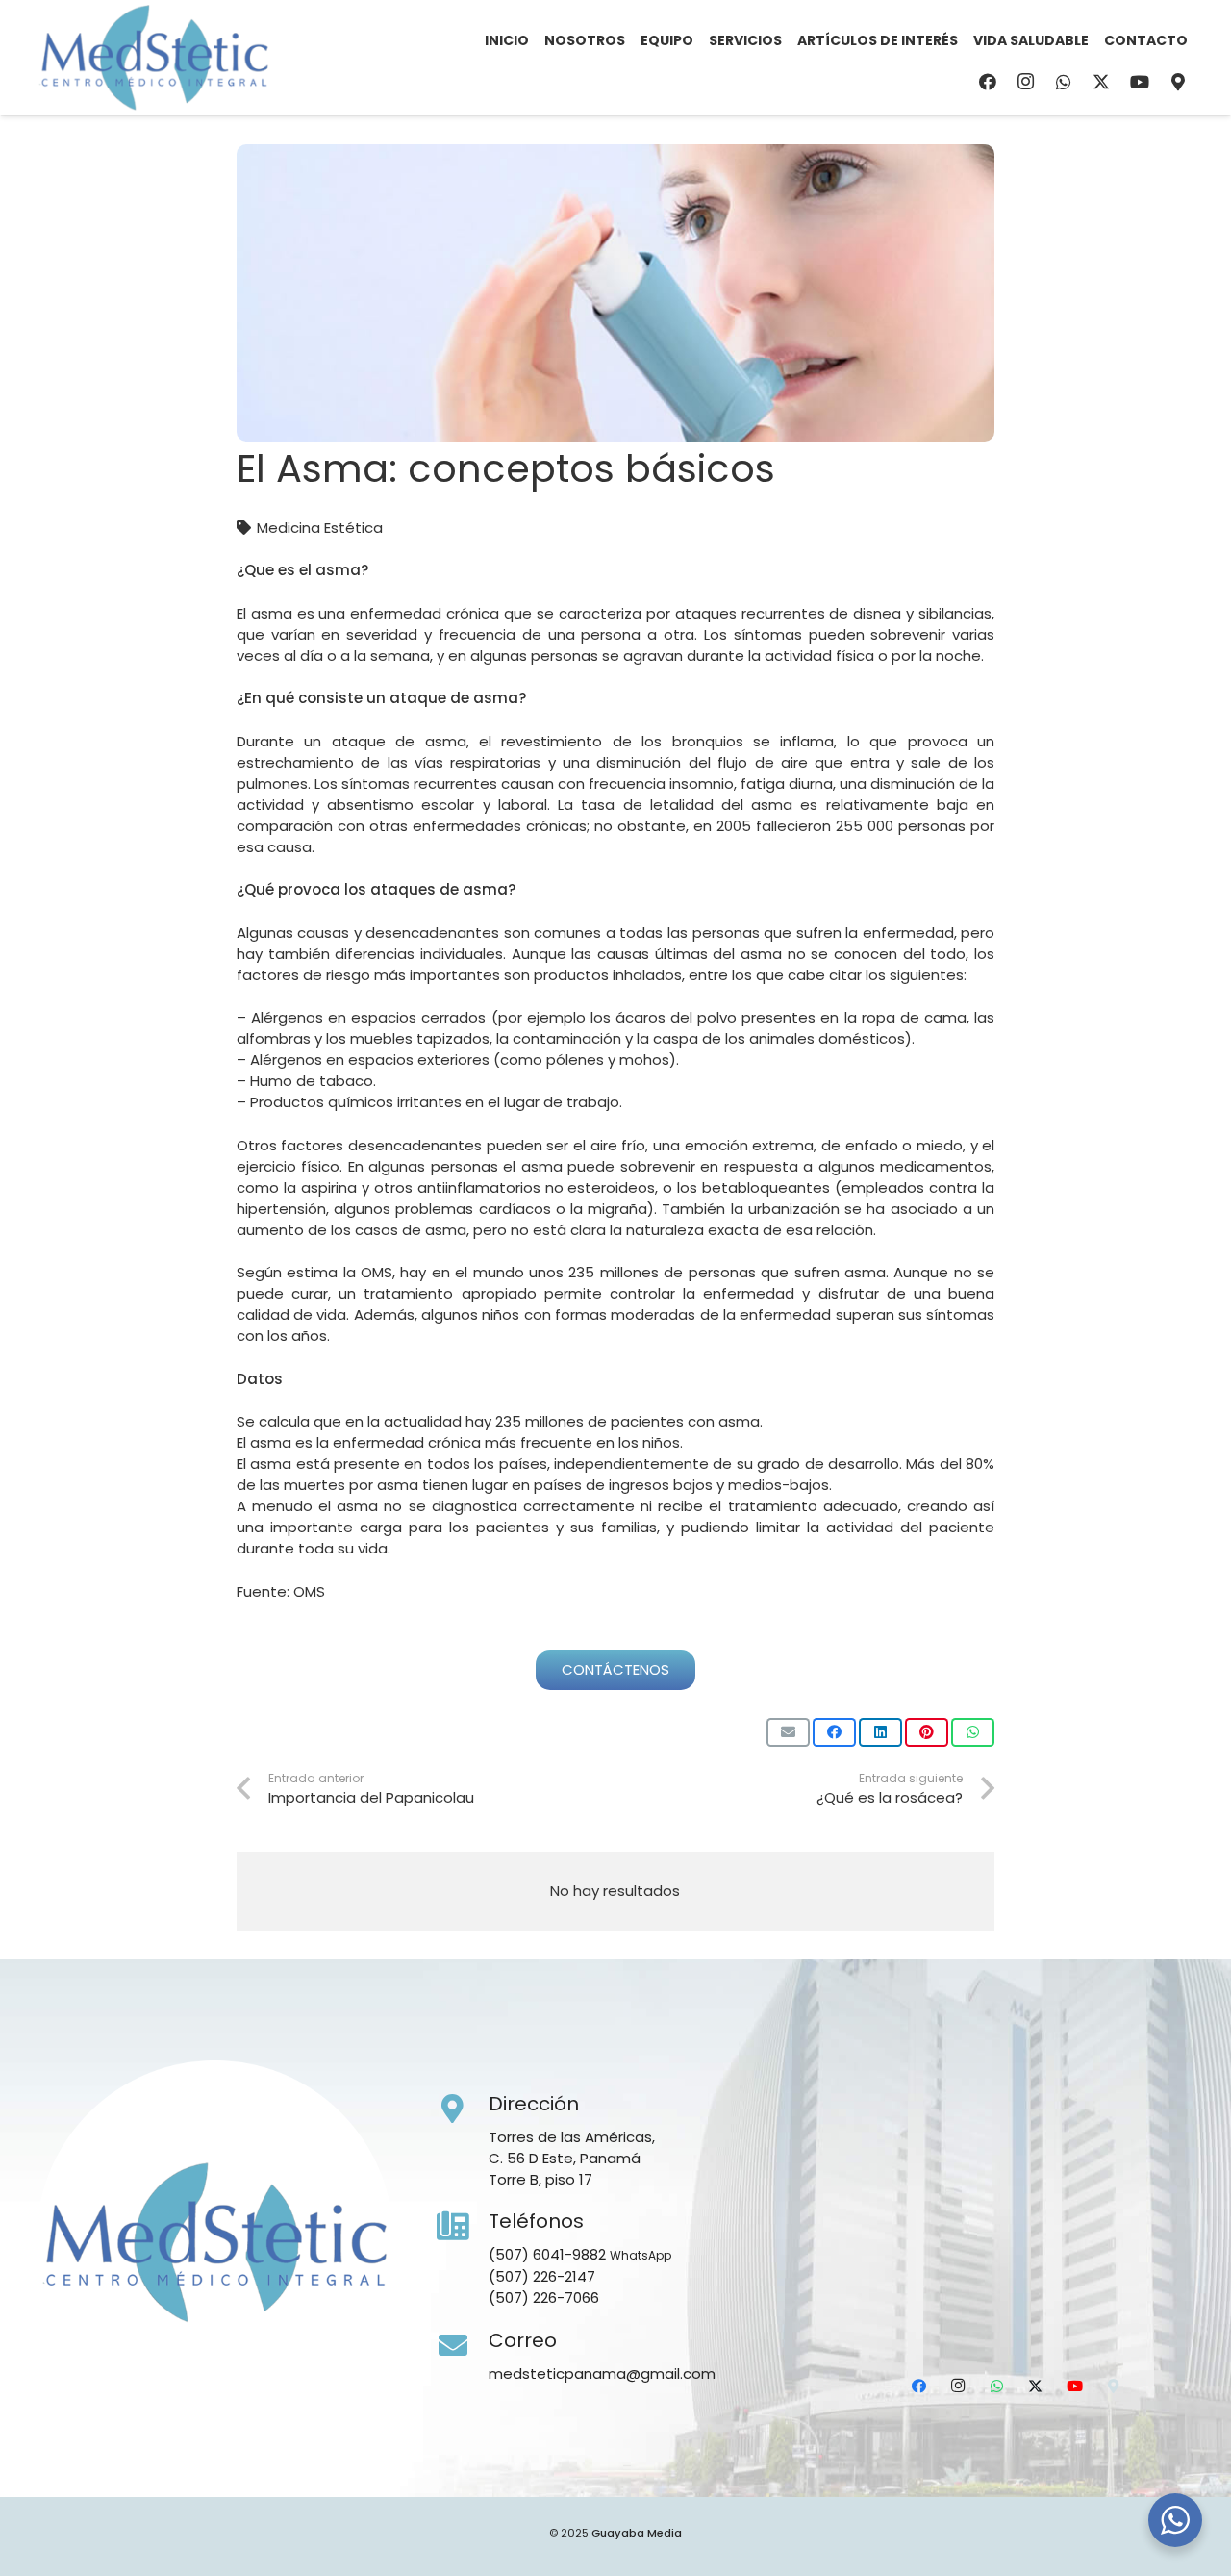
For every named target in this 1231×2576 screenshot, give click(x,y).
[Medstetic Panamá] (154, 58)
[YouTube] (1140, 82)
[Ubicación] (1178, 82)
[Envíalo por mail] (788, 1732)
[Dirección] (463, 2109)
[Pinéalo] (927, 1732)
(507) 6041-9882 (547, 2254)
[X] (1101, 82)
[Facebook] (988, 82)
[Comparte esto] (834, 1732)
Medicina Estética (320, 528)
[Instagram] (1025, 82)
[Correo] (463, 2346)
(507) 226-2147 (542, 2276)
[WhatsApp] (1064, 82)
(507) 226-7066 (544, 2298)
